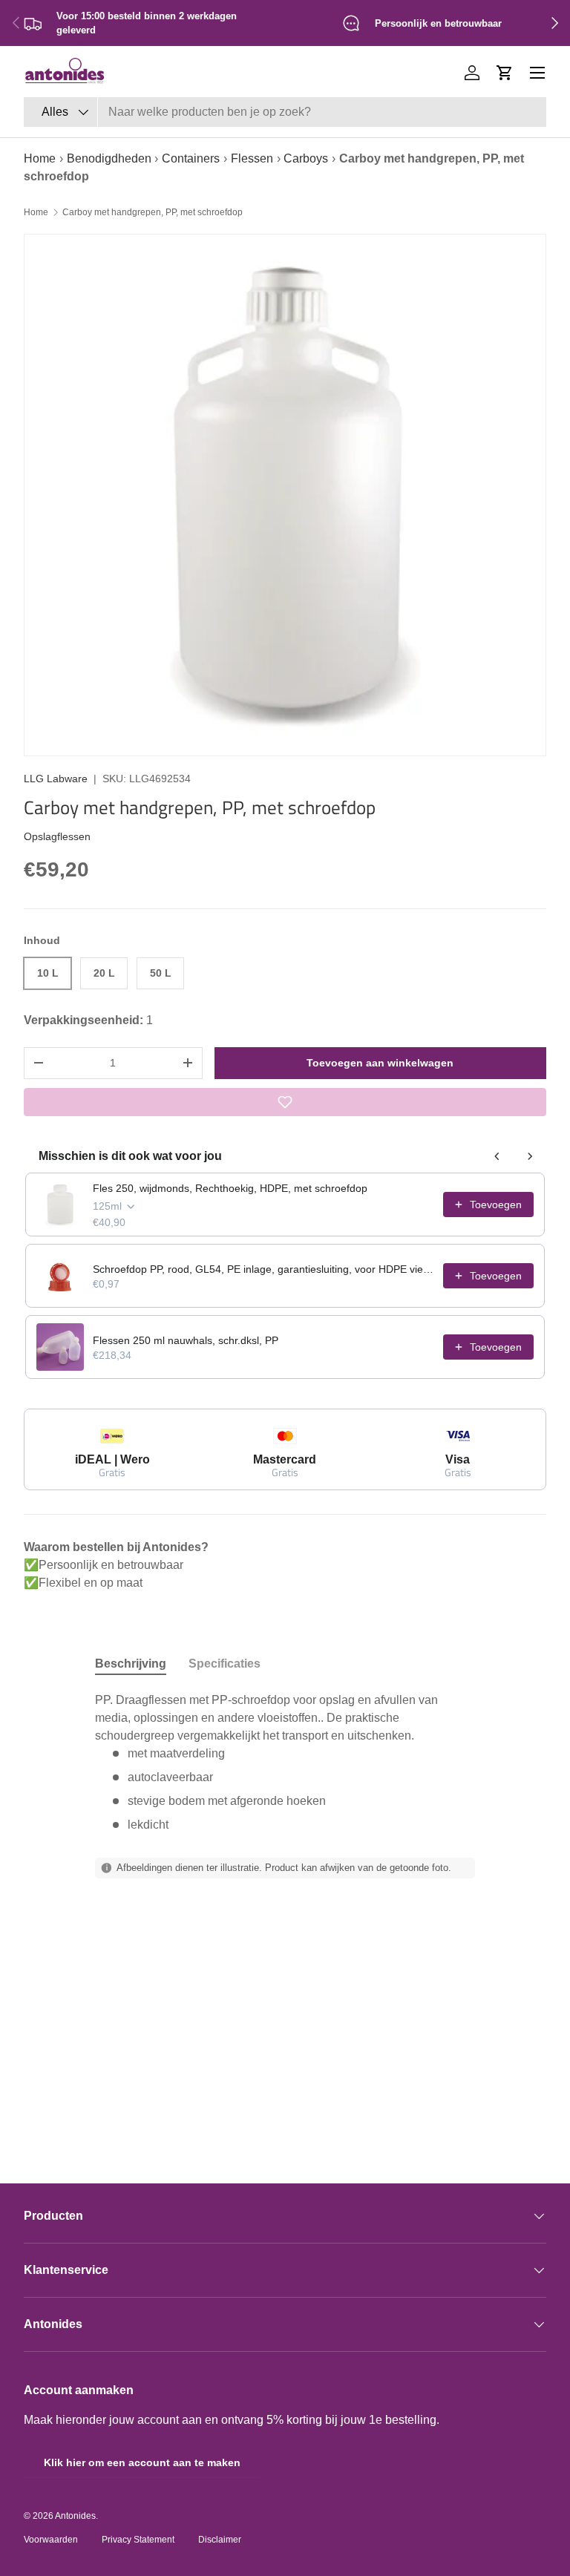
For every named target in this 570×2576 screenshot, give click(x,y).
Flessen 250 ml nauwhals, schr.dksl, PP (186, 1340)
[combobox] (285, 112)
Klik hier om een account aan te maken (142, 2462)
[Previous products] (497, 1156)
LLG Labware (56, 779)
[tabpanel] (285, 1763)
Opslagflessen (57, 836)
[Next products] (530, 1156)
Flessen (252, 158)
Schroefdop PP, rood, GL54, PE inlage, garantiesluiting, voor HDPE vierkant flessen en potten (263, 1269)
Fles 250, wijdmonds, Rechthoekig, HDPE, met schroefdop (230, 1188)
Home (40, 158)
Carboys (306, 158)
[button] (505, 73)
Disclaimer (220, 2540)
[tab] (131, 1664)
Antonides (75, 2516)
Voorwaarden (51, 2540)
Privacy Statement (138, 2540)
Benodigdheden (109, 158)
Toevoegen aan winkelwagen (380, 1063)
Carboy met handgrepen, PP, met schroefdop (153, 212)
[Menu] (537, 73)
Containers (191, 158)
